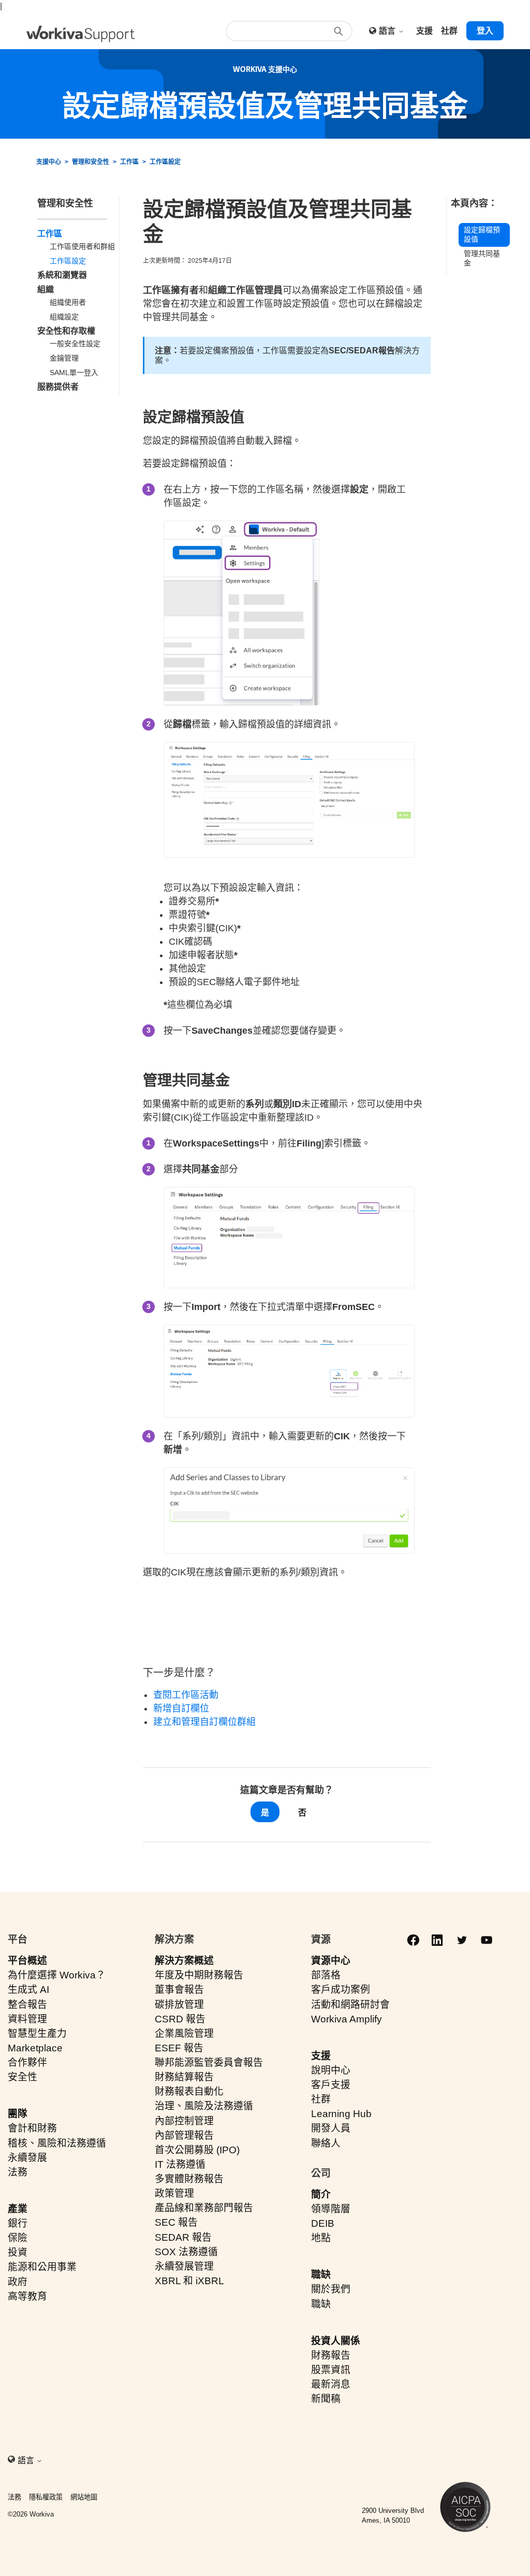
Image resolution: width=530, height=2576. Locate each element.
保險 (18, 2238)
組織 (46, 289)
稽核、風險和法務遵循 (57, 2143)
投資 (18, 2252)
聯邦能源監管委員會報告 (209, 2063)
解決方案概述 (184, 1961)
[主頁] (81, 34)
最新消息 (331, 2384)
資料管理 (27, 2019)
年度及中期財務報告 (199, 1975)
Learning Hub (341, 2114)
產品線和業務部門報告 (204, 2208)
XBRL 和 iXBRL (189, 2281)
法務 (18, 2172)
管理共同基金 (482, 258)
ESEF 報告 (179, 2048)
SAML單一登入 (74, 373)
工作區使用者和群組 (82, 246)
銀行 (18, 2223)
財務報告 (331, 2355)
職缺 (321, 2275)
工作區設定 (165, 162)
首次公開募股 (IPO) (197, 2150)
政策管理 (174, 2193)
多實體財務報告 (189, 2179)
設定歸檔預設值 (482, 235)
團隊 (18, 2114)
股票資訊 (331, 2370)
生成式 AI (28, 1990)
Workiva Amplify (347, 2019)
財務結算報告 (184, 2077)
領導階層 (331, 2209)
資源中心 (331, 1961)
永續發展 (27, 2158)
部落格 (326, 1975)
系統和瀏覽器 (62, 275)
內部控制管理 (184, 2121)
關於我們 (331, 2289)
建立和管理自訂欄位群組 (204, 1722)
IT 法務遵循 (180, 2164)
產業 (18, 2209)
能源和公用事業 (42, 2267)
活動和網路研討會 (350, 2005)
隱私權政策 (46, 2497)
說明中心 (331, 2070)
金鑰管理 (64, 358)
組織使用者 (68, 302)
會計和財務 (32, 2128)
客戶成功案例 (341, 1990)
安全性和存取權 (66, 331)
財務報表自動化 (189, 2091)
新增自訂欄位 (181, 1708)
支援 (321, 2056)
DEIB (323, 2223)
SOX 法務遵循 (186, 2252)
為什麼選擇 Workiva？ (57, 1975)
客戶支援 (331, 2085)
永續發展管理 (184, 2266)
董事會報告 (179, 1990)
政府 (18, 2282)
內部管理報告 (184, 2135)
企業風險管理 (184, 2034)
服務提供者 (58, 387)
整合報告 (27, 2005)
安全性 (23, 2077)
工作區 (129, 162)
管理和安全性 (91, 162)
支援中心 (49, 162)
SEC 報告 (176, 2222)
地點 (321, 2238)
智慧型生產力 (37, 2034)
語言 (388, 31)
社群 (321, 2099)
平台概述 (27, 1961)
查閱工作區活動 (186, 1695)
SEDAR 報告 (183, 2237)
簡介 (321, 2194)
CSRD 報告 (180, 2019)
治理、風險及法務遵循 (204, 2106)
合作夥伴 (27, 2063)
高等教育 (27, 2296)
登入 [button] (485, 31)
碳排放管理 (179, 2005)
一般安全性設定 (75, 344)
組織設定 (64, 317)
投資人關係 (336, 2341)
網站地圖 (84, 2497)
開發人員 (331, 2128)
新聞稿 (326, 2399)
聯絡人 (326, 2143)
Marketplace (35, 2048)
